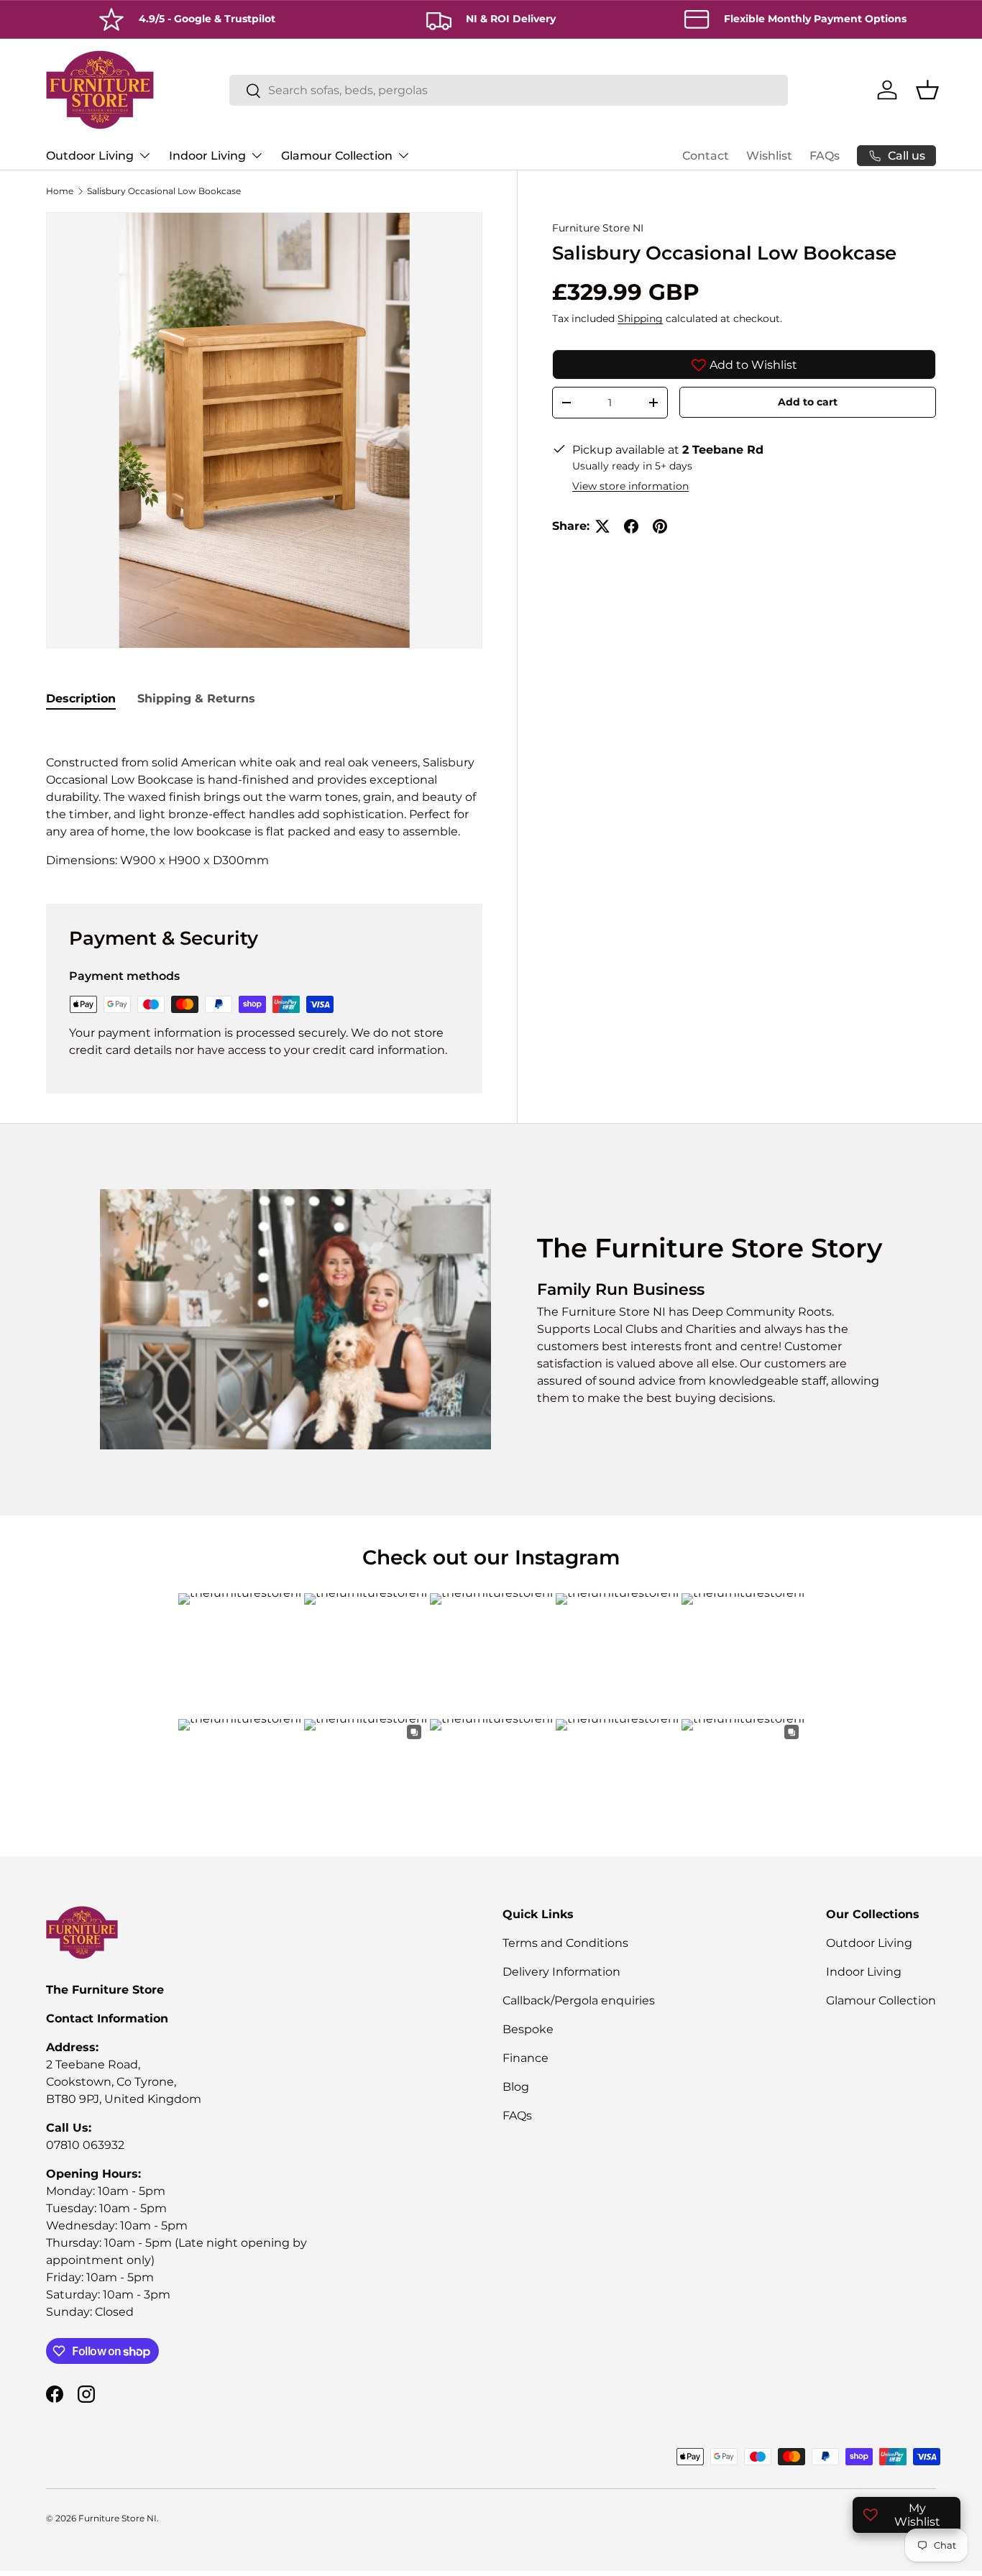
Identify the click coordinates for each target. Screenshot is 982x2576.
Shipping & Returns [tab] (196, 698)
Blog (516, 2087)
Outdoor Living (90, 156)
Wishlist (769, 156)
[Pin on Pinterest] (660, 526)
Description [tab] (81, 698)
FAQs (825, 156)
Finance (526, 2058)
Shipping (640, 318)
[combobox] (509, 90)
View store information (630, 486)
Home (60, 191)
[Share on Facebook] (631, 526)
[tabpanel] (264, 797)
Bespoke (528, 2029)
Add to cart (808, 403)
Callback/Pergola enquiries (579, 2000)
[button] (927, 90)
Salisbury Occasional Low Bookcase (164, 191)
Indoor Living (207, 156)
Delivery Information (561, 1972)
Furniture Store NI (598, 228)
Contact (706, 156)
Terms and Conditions (565, 1943)
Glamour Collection (337, 156)
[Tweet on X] (602, 526)
